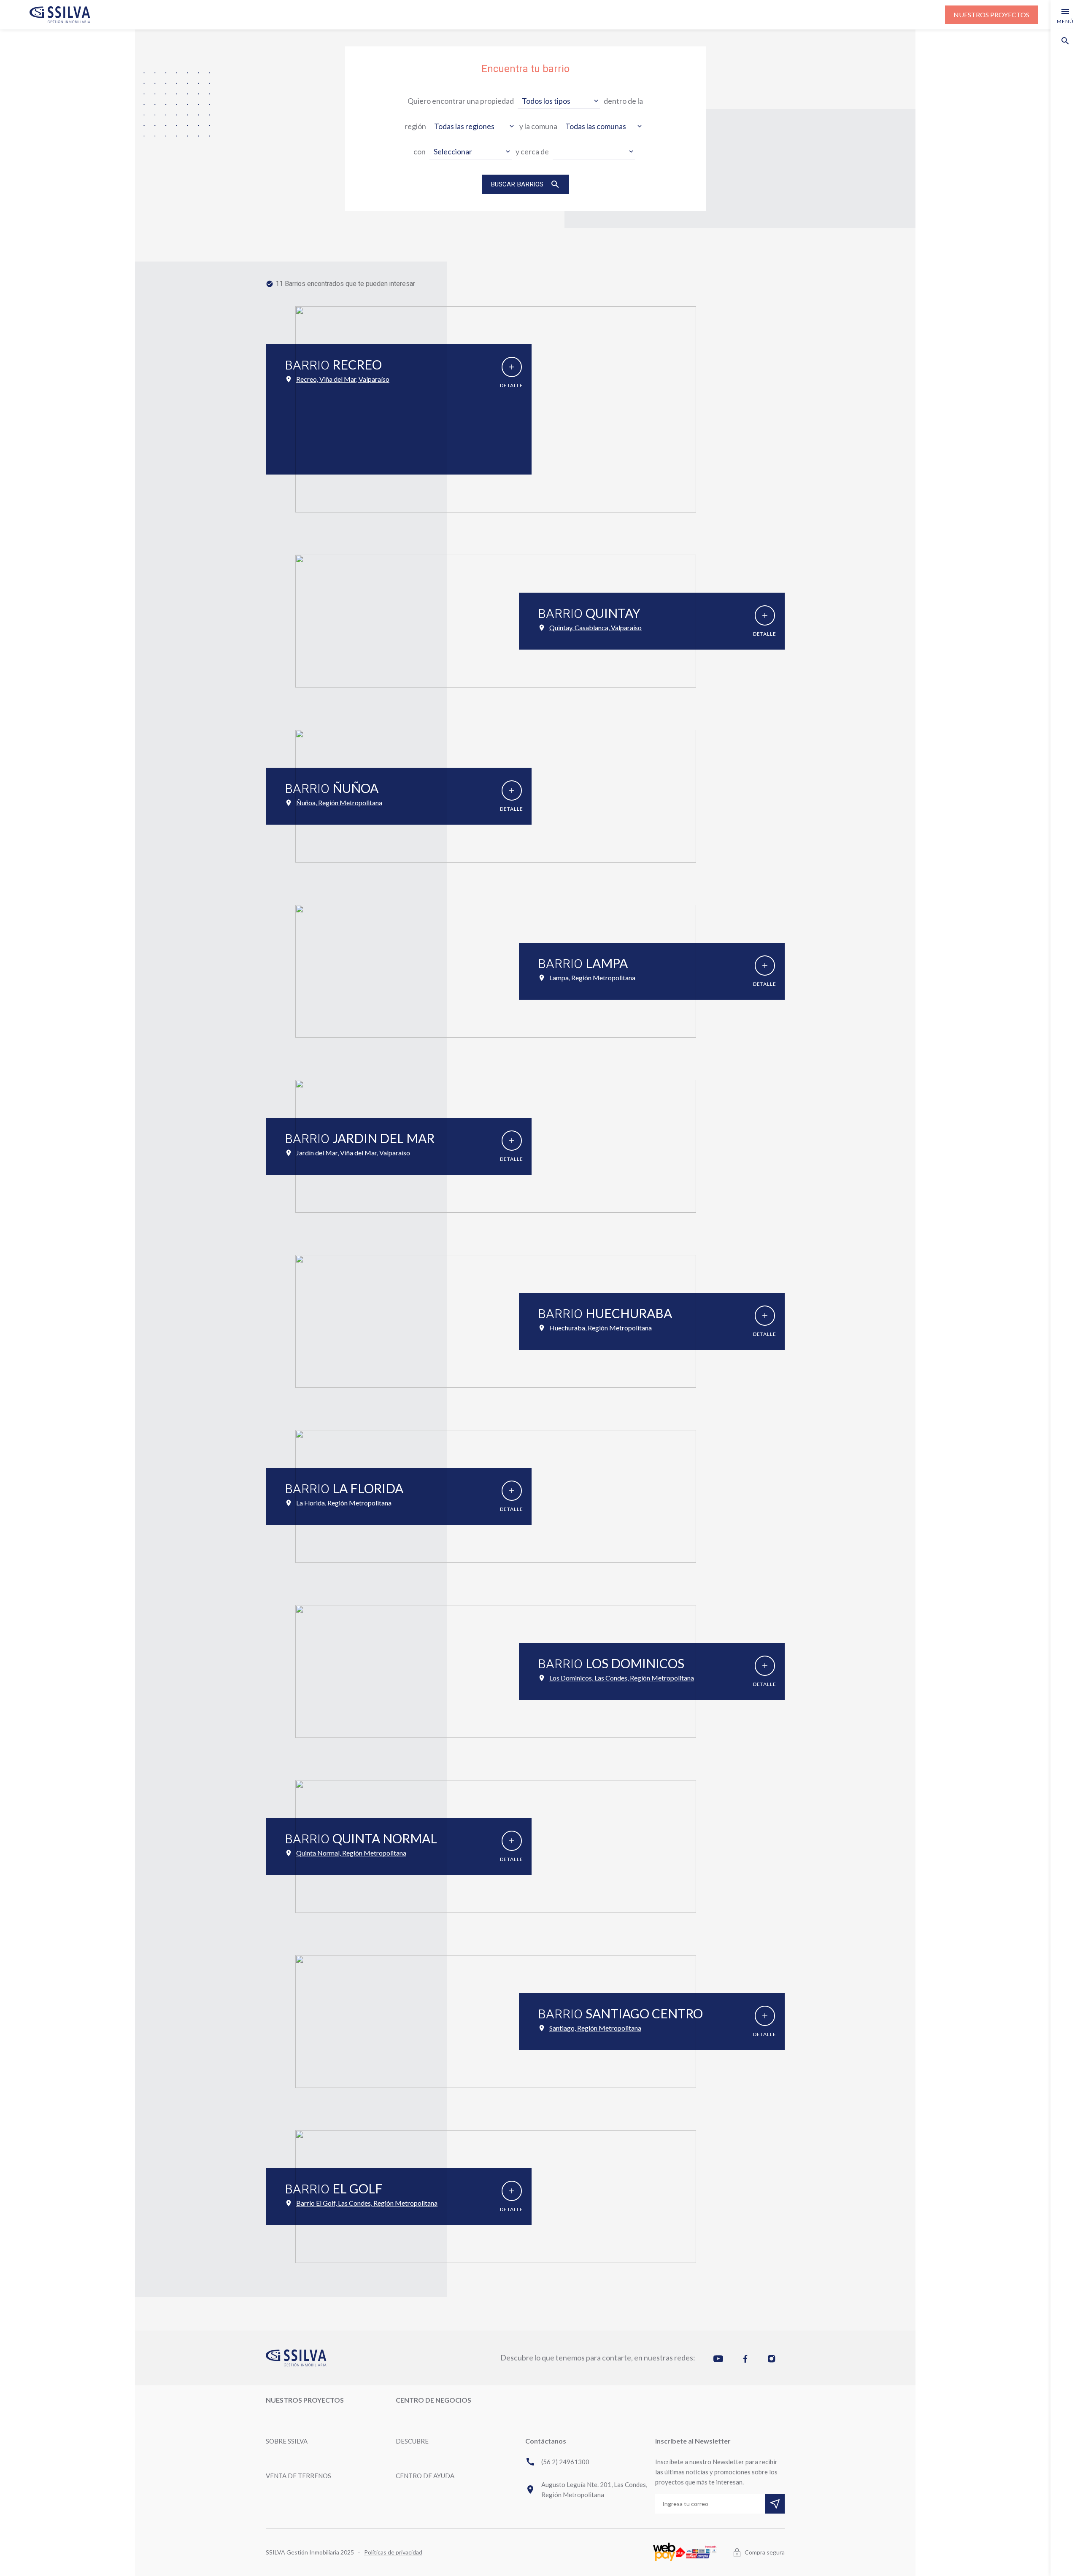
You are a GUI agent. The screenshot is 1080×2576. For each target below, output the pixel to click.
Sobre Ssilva (287, 2441)
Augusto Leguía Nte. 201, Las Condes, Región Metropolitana (586, 2490)
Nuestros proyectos (991, 15)
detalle (512, 376)
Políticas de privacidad (393, 2552)
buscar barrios (525, 184)
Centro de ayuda (425, 2476)
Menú (1065, 15)
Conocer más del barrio (330, 453)
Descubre (412, 2441)
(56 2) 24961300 (557, 2462)
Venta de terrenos (298, 2476)
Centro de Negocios (433, 2400)
